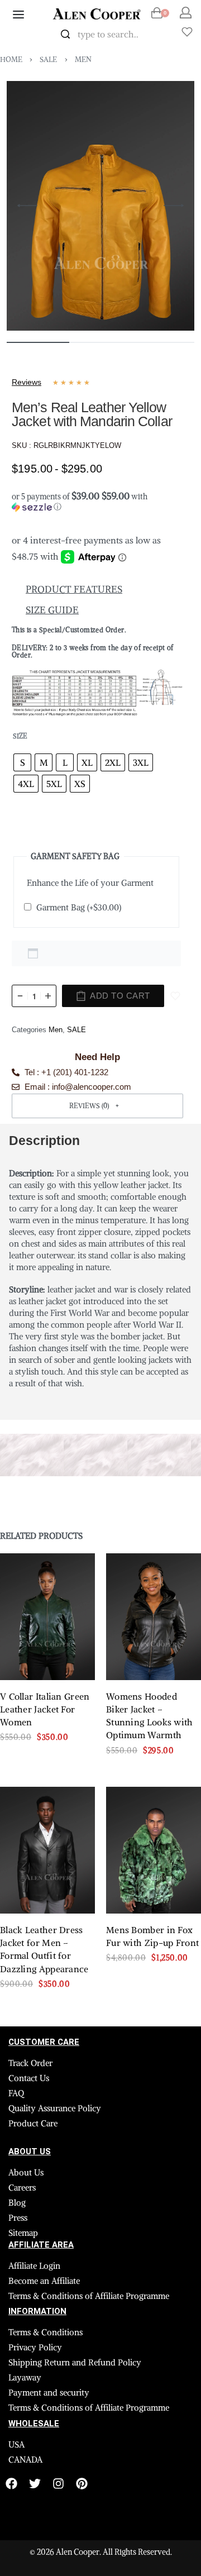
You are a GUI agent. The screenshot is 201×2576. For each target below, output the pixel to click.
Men (83, 59)
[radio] (22, 762)
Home (11, 59)
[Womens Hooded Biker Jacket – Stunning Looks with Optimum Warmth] (154, 1617)
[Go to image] (38, 342)
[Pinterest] (82, 2484)
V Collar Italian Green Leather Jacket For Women (45, 1710)
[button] (97, 499)
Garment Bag (79, 907)
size (20, 736)
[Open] (187, 32)
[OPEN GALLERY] (100, 206)
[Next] (174, 206)
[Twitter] (35, 2484)
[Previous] (27, 206)
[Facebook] (11, 2484)
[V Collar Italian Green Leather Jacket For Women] (47, 1617)
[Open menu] (18, 15)
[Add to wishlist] (175, 996)
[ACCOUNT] (186, 13)
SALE (48, 59)
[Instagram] (58, 2484)
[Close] (155, 35)
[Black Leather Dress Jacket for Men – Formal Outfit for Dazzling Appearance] (47, 1850)
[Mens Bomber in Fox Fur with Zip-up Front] (154, 1850)
